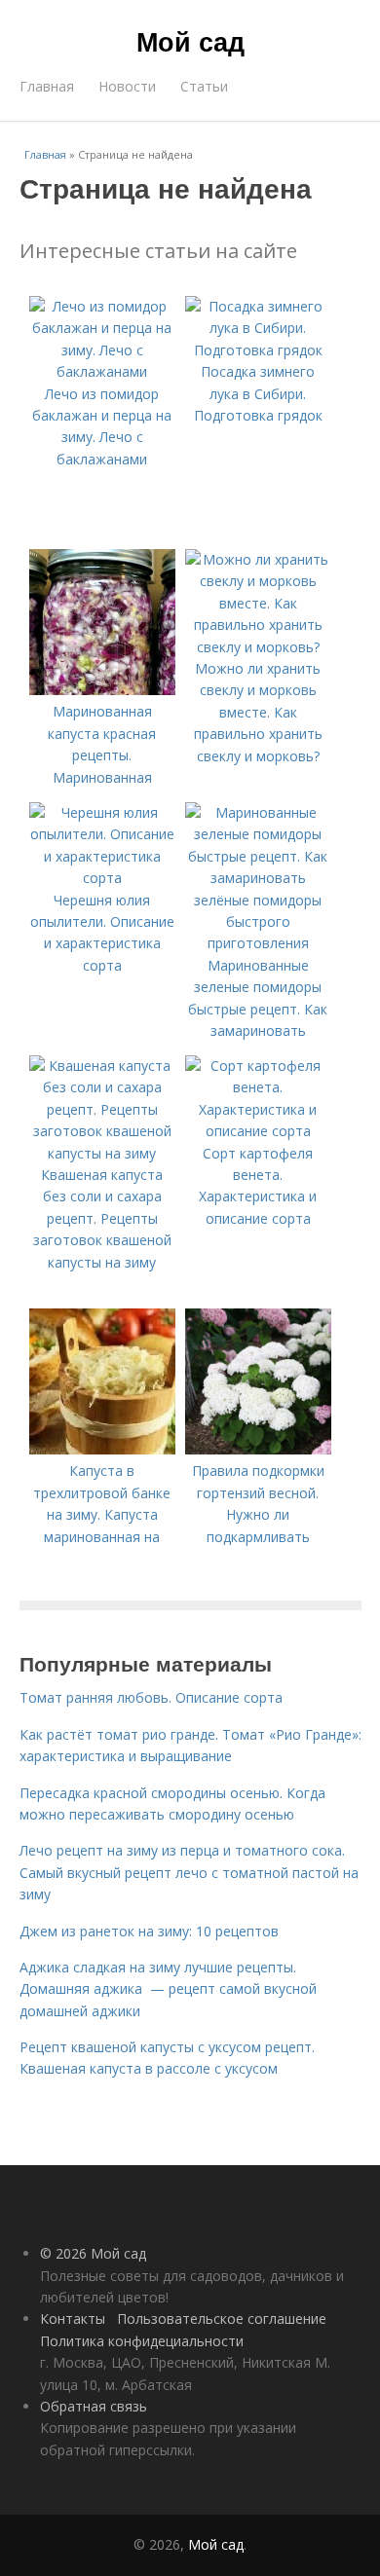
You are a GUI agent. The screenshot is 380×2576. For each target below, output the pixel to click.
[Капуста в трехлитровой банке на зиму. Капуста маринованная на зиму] (102, 1449)
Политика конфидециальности (142, 2341)
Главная (47, 86)
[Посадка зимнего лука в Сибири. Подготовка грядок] (258, 350)
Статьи (204, 86)
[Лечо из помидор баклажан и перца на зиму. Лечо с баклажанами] (102, 371)
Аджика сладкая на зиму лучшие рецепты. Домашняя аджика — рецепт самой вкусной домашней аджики (168, 1989)
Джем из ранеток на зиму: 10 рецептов (149, 1931)
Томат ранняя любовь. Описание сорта (151, 1697)
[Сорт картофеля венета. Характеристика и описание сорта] (258, 1131)
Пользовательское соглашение (222, 2318)
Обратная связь (94, 2406)
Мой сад (190, 41)
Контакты (73, 2318)
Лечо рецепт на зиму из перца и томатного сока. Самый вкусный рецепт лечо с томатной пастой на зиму (189, 1872)
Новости (127, 86)
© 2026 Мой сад (93, 2253)
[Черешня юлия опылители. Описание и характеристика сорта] (102, 878)
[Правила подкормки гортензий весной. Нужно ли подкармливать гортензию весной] (258, 1449)
